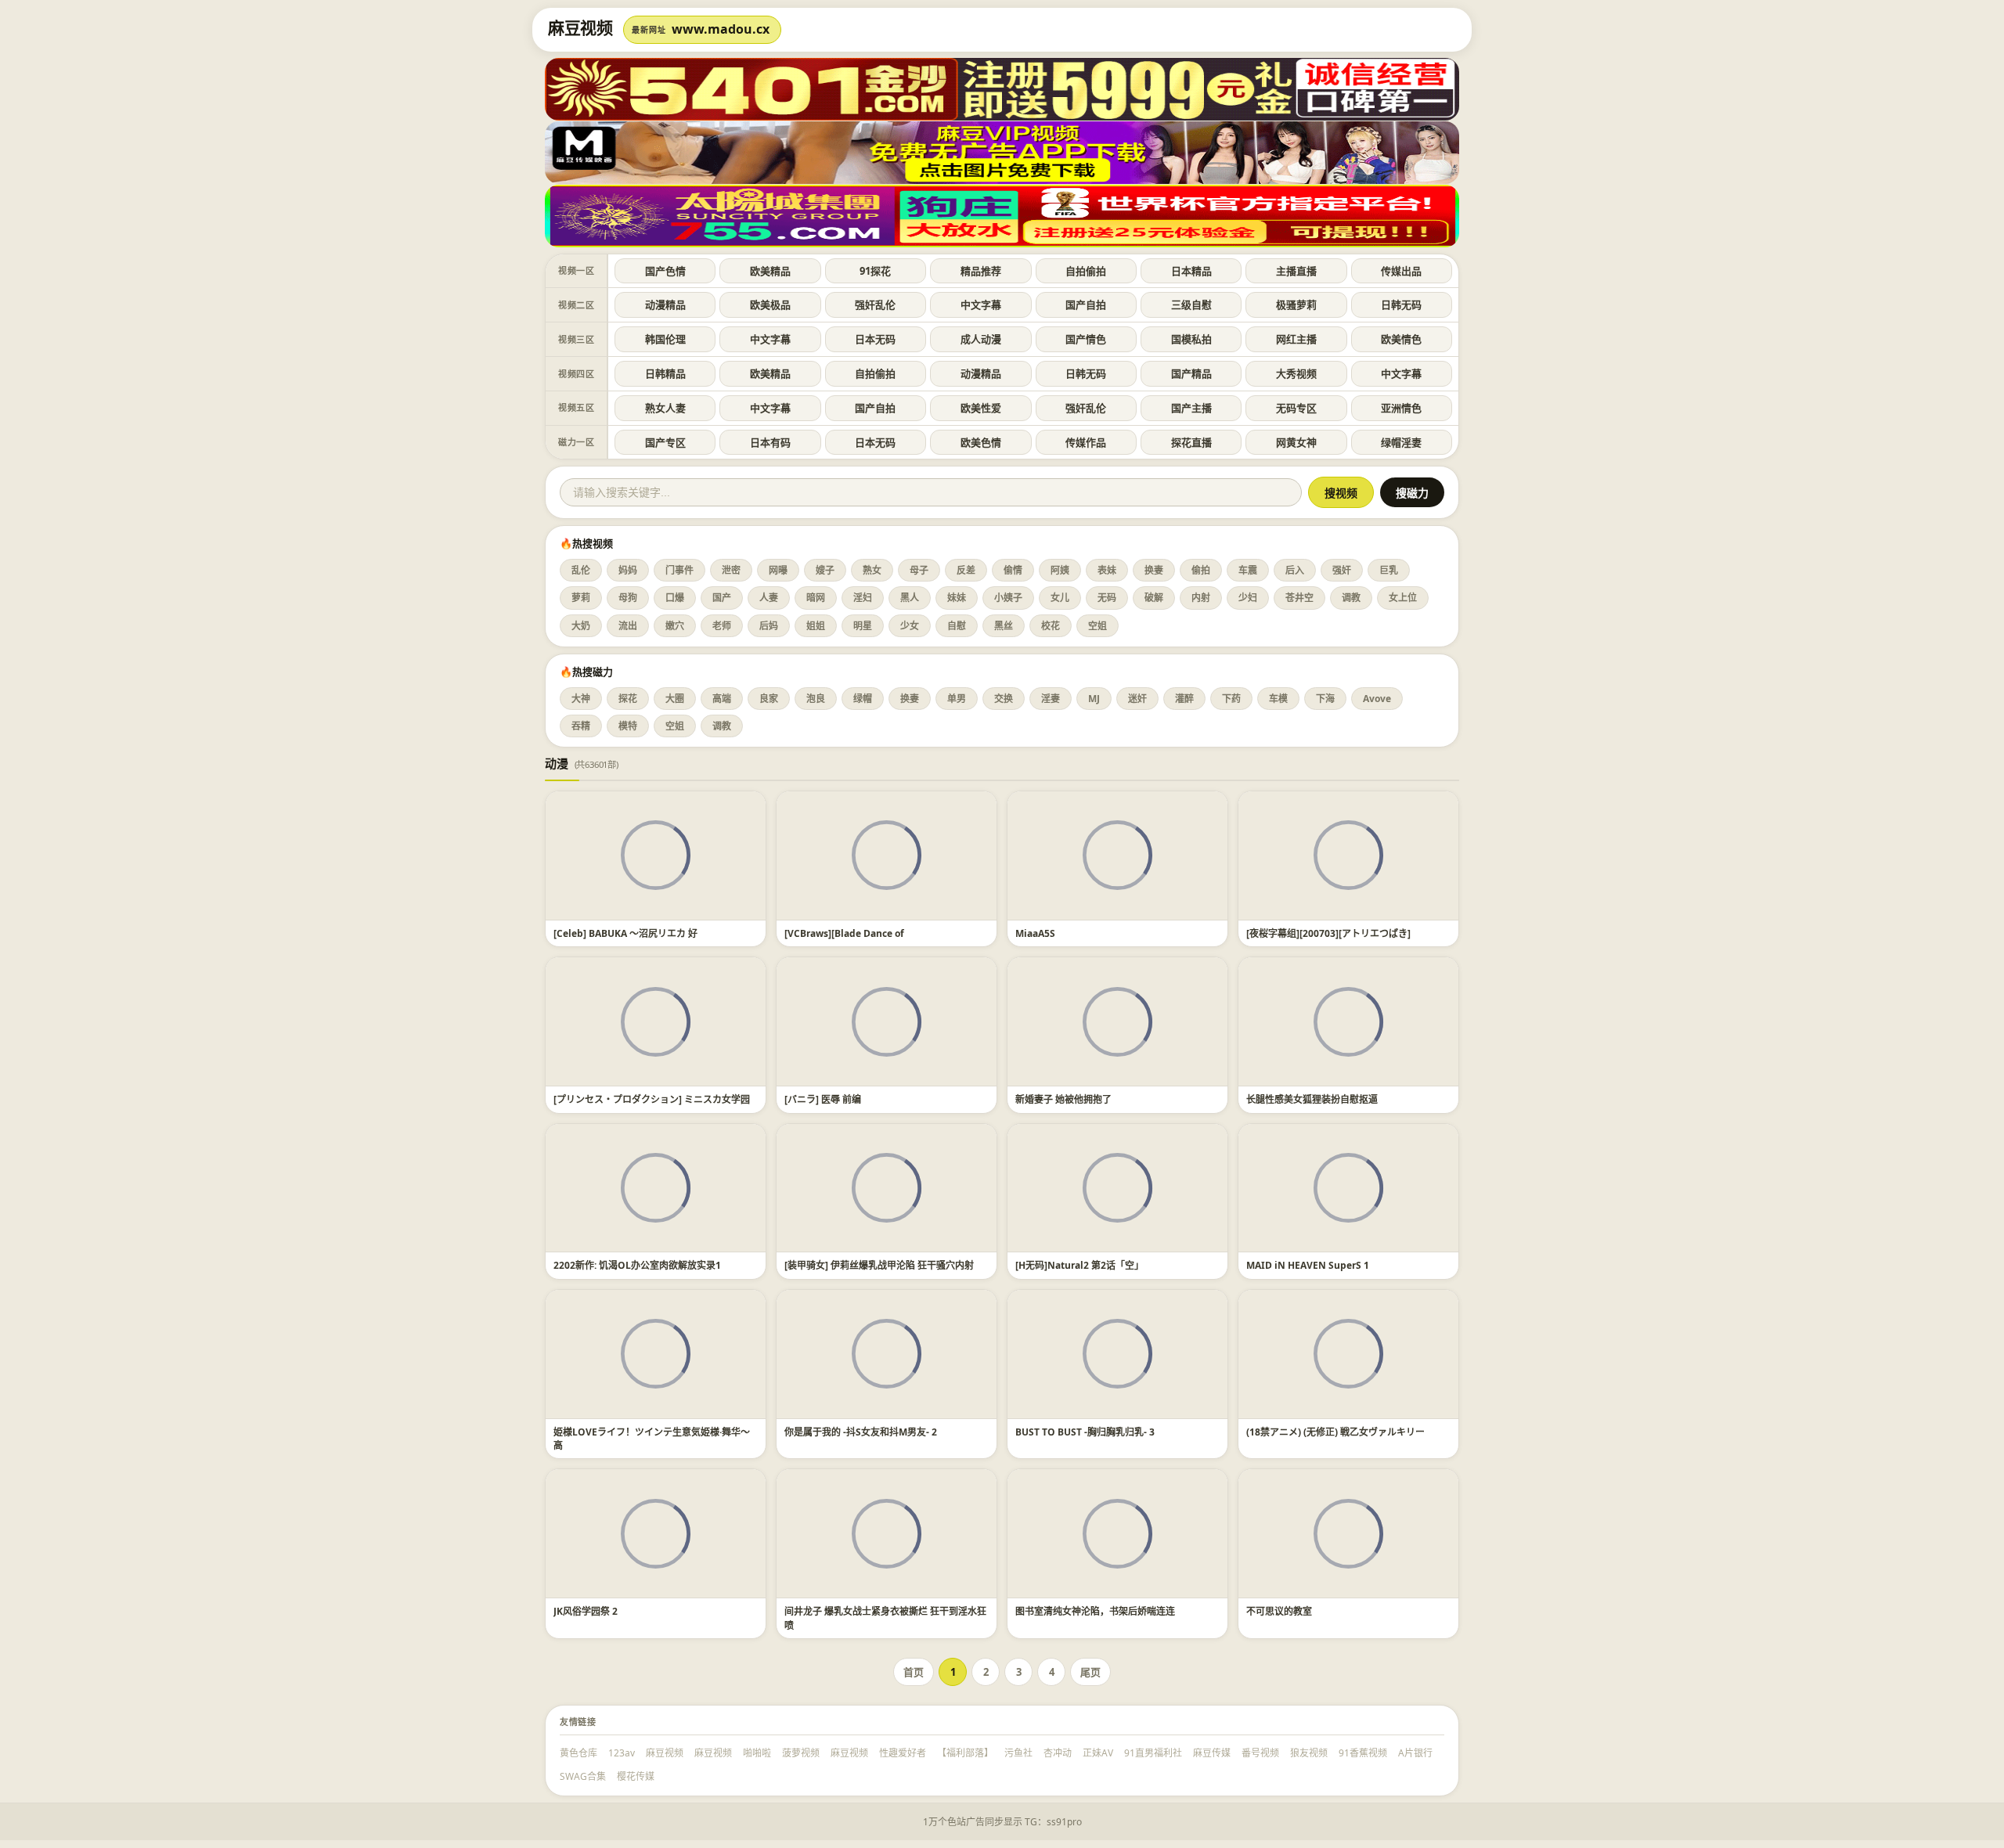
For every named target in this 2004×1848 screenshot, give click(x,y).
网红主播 (1296, 339)
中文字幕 (981, 304)
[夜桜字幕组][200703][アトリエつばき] (1328, 933)
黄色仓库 (578, 1753)
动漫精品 (665, 304)
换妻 (1154, 570)
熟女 (872, 570)
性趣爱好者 (903, 1753)
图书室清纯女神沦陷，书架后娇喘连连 (1095, 1611)
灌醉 (1184, 699)
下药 (1231, 699)
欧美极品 (770, 304)
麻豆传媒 (1212, 1753)
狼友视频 (1309, 1753)
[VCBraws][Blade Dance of (844, 933)
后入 (1295, 570)
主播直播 (1296, 271)
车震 (1248, 570)
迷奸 (1137, 699)
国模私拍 (1191, 339)
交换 (1004, 699)
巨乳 (1389, 570)
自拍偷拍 (1086, 271)
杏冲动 (1058, 1753)
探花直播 (1191, 442)
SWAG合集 (583, 1776)
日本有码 (770, 442)
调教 (1351, 598)
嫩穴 (675, 626)
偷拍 (1201, 570)
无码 (1107, 598)
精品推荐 (981, 271)
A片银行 (1415, 1753)
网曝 (778, 570)
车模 (1278, 699)
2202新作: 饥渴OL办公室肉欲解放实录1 (637, 1265)
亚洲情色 (1401, 408)
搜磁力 (1412, 493)
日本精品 (1191, 271)
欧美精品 (770, 271)
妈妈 (628, 570)
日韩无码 (1401, 304)
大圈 (675, 699)
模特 (628, 726)
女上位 (1403, 598)
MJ (1094, 699)
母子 (919, 570)
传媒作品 (1086, 442)
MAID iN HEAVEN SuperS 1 (1308, 1265)
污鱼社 (1018, 1753)
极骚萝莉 (1296, 304)
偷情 (1013, 570)
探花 (628, 699)
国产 (722, 598)
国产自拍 (1086, 304)
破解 (1154, 598)
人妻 (769, 598)
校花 (1051, 626)
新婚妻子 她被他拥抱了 (1063, 1099)
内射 (1201, 598)
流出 (628, 626)
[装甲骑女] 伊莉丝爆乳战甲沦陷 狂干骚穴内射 (879, 1265)
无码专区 (1296, 408)
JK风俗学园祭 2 (586, 1611)
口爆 (675, 598)
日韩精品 (665, 373)
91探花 (875, 271)
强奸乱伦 (875, 304)
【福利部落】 (965, 1753)
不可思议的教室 (1279, 1611)
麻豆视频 (665, 1753)
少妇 (1248, 598)
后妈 (769, 626)
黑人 (910, 598)
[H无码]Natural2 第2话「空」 (1079, 1265)
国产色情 (665, 271)
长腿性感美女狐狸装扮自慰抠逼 (1312, 1099)
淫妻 (1051, 699)
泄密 (731, 570)
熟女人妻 (665, 408)
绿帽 (863, 699)
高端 (722, 699)
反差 (966, 570)
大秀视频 (1296, 373)
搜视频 (1341, 493)
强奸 (1342, 570)
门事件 (679, 570)
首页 (914, 1672)
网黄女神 (1296, 442)
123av (622, 1753)
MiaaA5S (1035, 933)
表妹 (1107, 570)
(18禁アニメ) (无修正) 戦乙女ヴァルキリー (1335, 1432)
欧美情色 (1401, 339)
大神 (581, 699)
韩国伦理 (665, 339)
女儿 (1060, 598)
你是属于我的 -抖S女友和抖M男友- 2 (861, 1432)
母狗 (628, 598)
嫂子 (825, 570)
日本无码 (875, 339)
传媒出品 (1401, 271)
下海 (1325, 699)
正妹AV (1098, 1753)
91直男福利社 (1153, 1753)
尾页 (1090, 1672)
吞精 (581, 726)
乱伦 (581, 570)
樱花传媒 (636, 1776)
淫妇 (863, 598)
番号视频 (1260, 1753)
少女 (910, 626)
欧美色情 (981, 442)
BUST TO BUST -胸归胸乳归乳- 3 (1085, 1432)
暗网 (816, 598)
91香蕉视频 (1363, 1753)
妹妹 (957, 598)
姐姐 (816, 626)
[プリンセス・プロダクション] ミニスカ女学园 (652, 1099)
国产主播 (1191, 408)
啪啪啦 (757, 1753)
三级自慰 (1191, 304)
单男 (957, 699)
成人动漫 (981, 339)
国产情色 (1086, 339)
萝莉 (581, 598)
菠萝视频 (801, 1753)
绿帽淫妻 (1401, 442)
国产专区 (665, 442)
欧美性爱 (981, 408)
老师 (722, 626)
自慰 (957, 626)
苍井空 (1299, 598)
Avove (1377, 699)
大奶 (581, 626)
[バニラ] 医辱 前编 (823, 1099)
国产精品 (1191, 373)
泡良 (816, 699)
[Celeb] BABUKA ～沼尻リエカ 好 (625, 933)
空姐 (1098, 626)
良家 (769, 699)
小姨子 (1008, 598)
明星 (863, 626)
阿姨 (1060, 570)
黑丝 (1004, 626)
